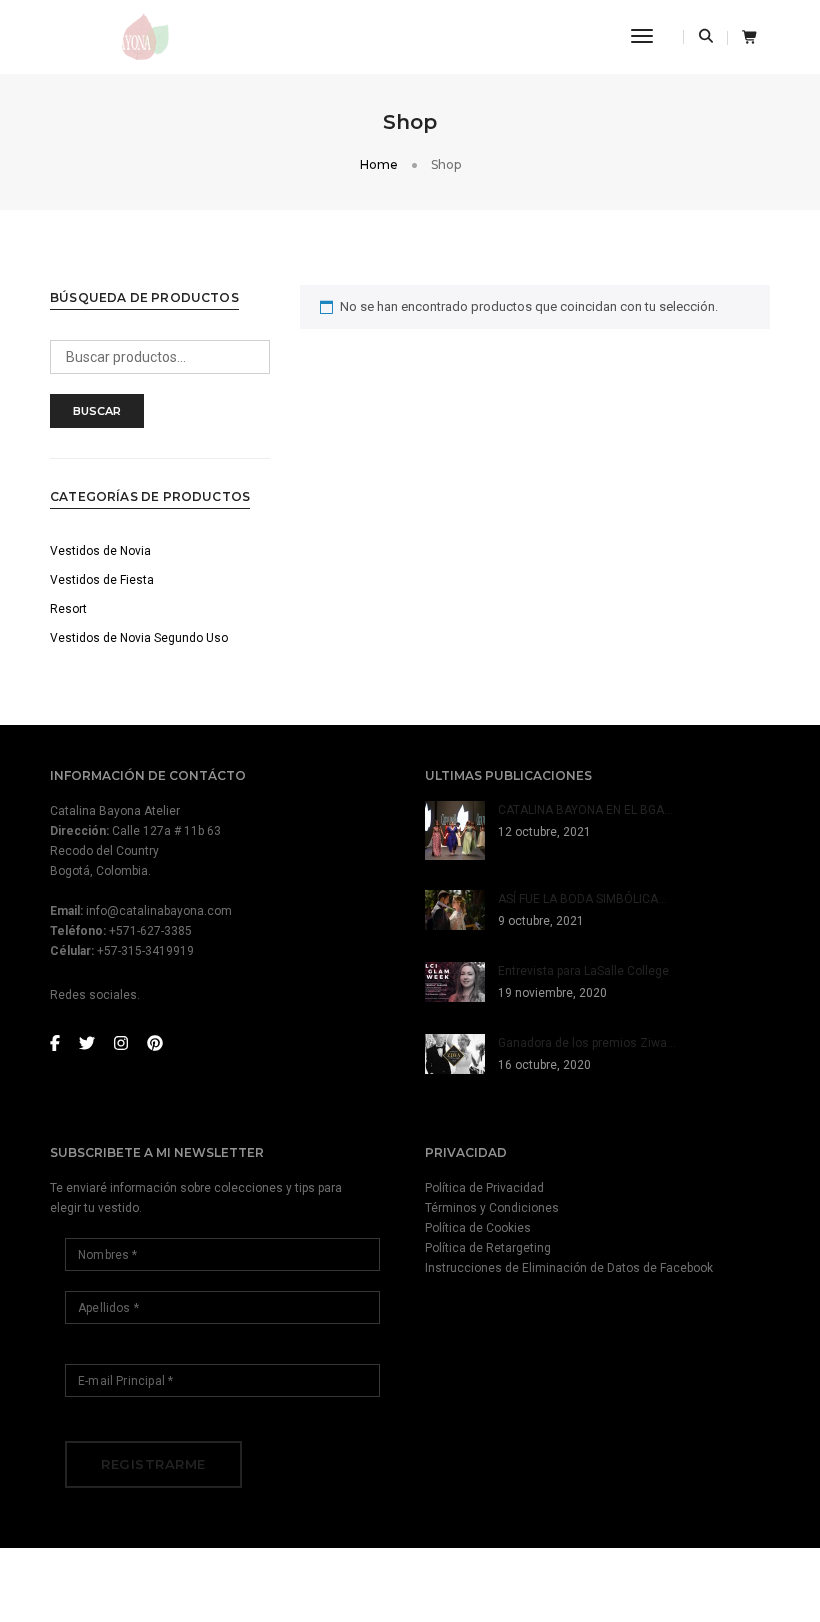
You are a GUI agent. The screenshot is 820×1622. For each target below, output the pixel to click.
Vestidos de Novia (100, 551)
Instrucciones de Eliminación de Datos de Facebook (569, 1268)
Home (379, 164)
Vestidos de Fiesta (102, 580)
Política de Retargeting (488, 1248)
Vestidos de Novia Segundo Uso (139, 638)
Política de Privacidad (484, 1188)
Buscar (97, 411)
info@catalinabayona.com (159, 911)
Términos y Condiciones (492, 1208)
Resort (68, 609)
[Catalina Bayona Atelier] (112, 36)
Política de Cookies (478, 1228)
